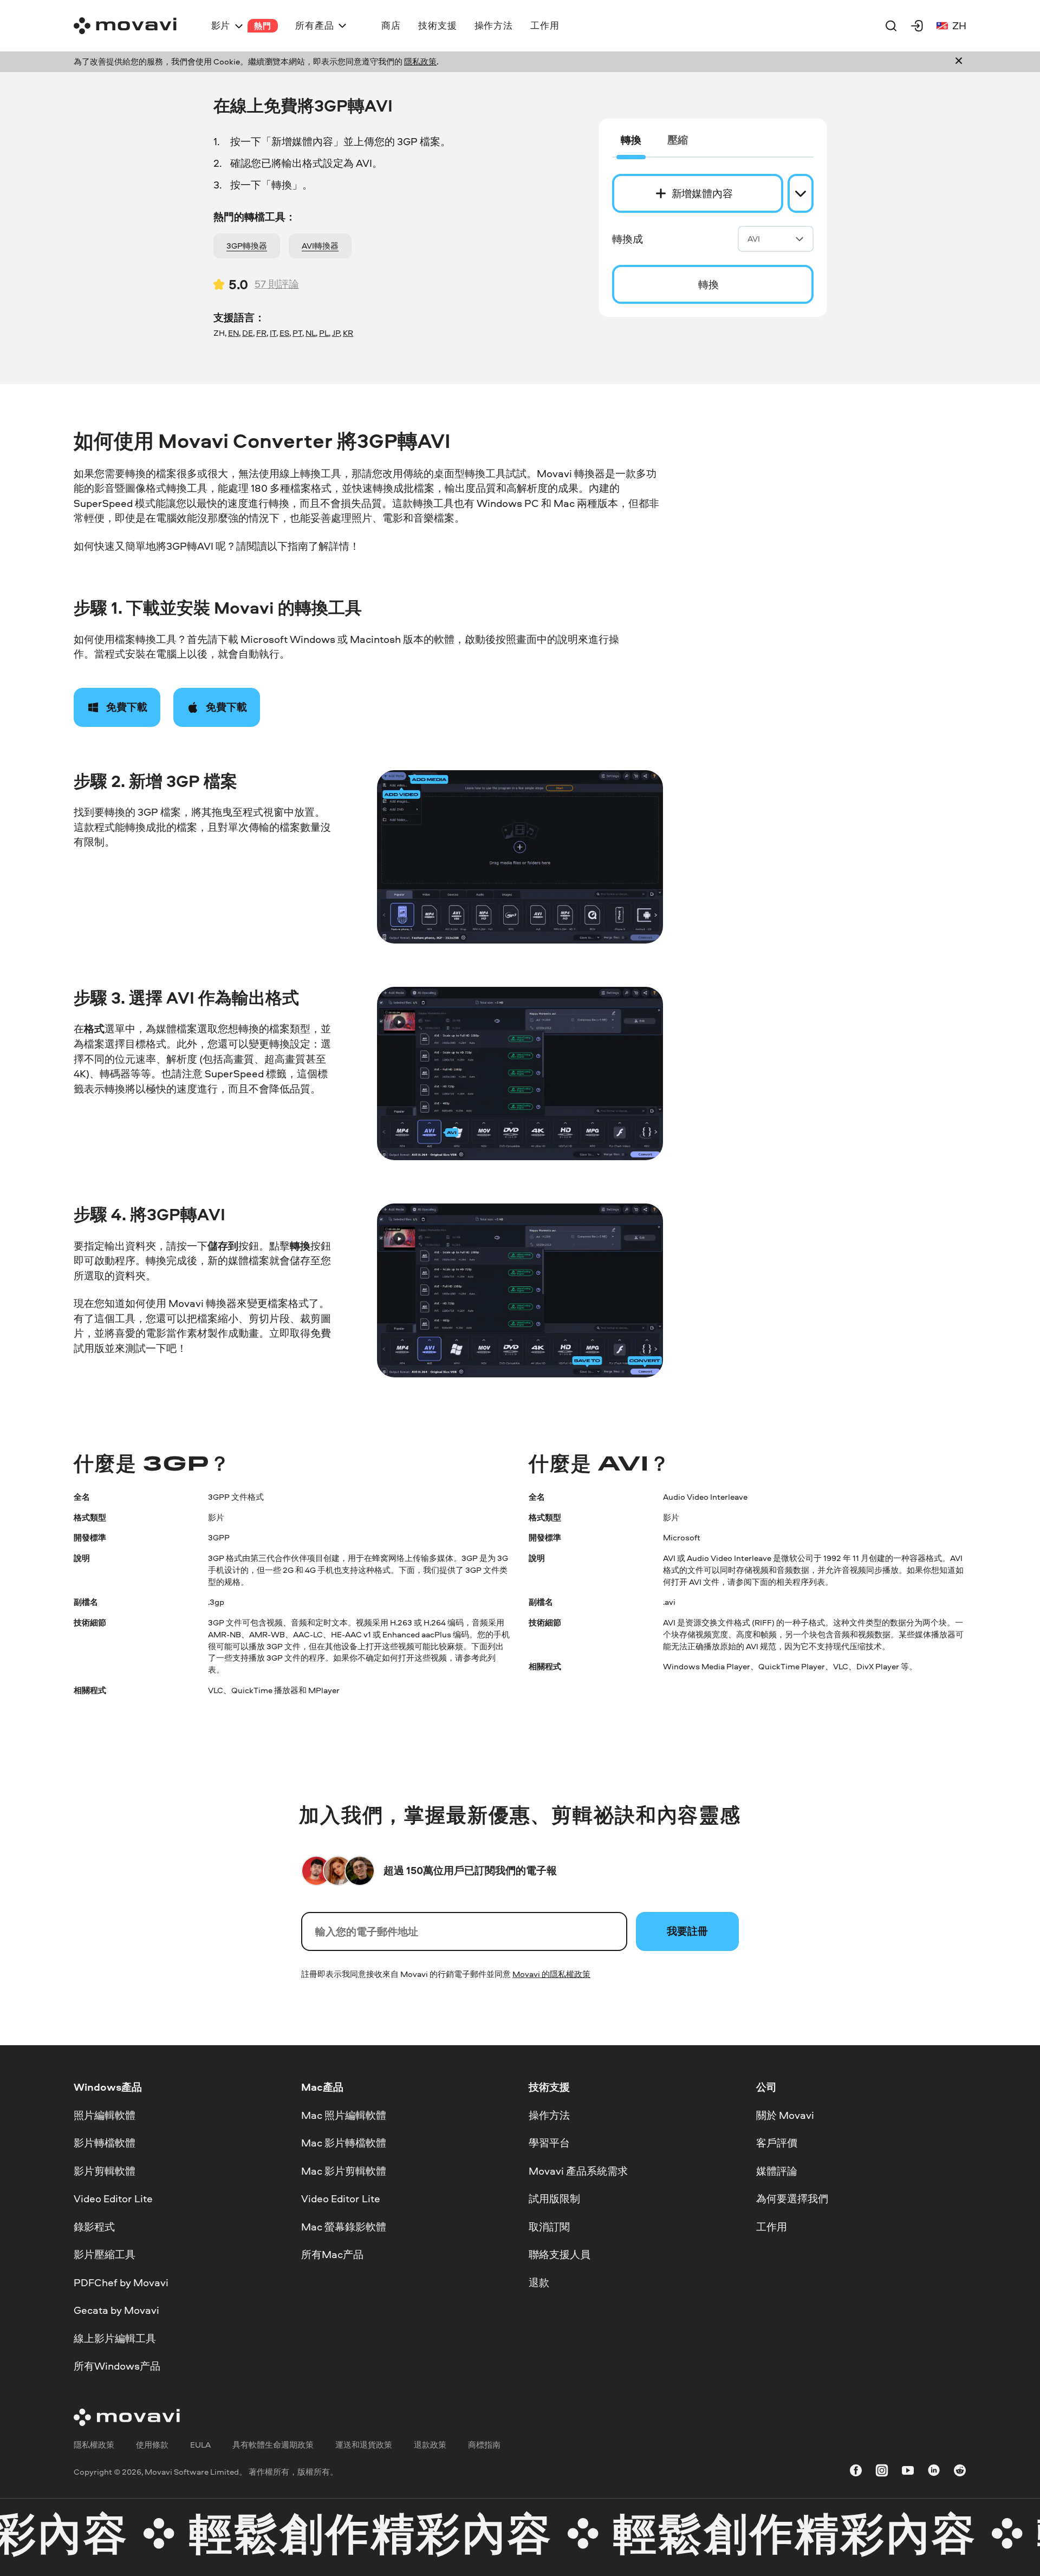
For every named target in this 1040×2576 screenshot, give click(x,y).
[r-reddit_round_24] (960, 2472)
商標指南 (484, 2445)
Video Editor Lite (113, 2198)
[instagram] (882, 2472)
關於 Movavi (785, 2115)
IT (273, 333)
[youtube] (908, 2472)
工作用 (772, 2226)
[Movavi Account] (917, 25)
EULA (200, 2445)
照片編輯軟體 (105, 2115)
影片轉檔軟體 (105, 2143)
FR (261, 333)
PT (297, 333)
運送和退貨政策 (364, 2445)
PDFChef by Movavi (121, 2282)
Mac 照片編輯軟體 (344, 2115)
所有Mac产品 (332, 2254)
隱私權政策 (94, 2445)
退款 (539, 2282)
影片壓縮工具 (105, 2254)
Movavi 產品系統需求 (578, 2170)
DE (248, 333)
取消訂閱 (549, 2226)
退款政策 (430, 2445)
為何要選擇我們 (792, 2198)
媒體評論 (777, 2170)
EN (233, 333)
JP (336, 333)
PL (324, 333)
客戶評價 (777, 2143)
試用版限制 (554, 2198)
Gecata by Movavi (116, 2310)
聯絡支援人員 (560, 2254)
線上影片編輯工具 (115, 2338)
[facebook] (856, 2472)
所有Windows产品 (117, 2366)
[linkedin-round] (934, 2472)
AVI (754, 239)
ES (284, 333)
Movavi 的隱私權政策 (551, 1974)
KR (348, 333)
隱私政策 (420, 61)
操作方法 (549, 2115)
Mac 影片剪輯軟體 (344, 2170)
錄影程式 (94, 2226)
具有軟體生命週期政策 (273, 2445)
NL (311, 333)
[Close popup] (959, 62)
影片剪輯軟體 (105, 2170)
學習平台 (549, 2143)
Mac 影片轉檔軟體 (344, 2143)
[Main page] (125, 26)
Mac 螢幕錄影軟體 (344, 2226)
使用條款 (152, 2445)
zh (959, 25)
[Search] (891, 25)
